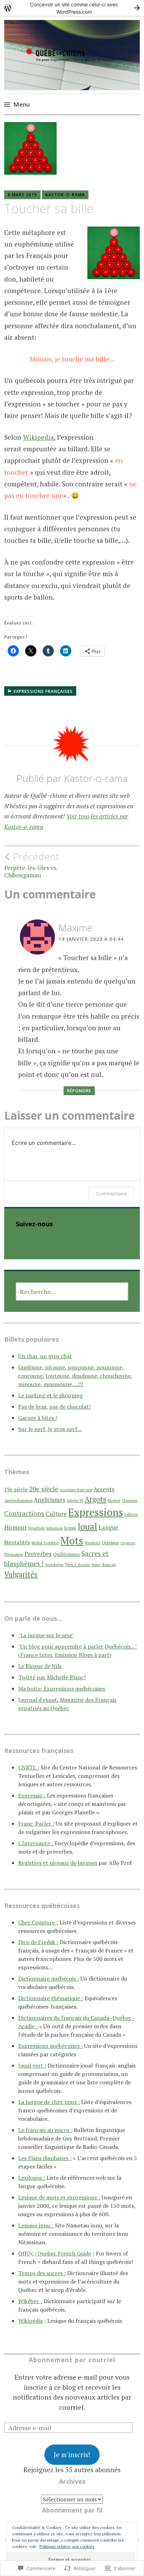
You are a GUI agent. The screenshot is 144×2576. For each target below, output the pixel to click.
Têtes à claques (77, 1565)
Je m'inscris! (72, 2454)
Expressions (96, 1512)
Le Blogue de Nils (40, 1666)
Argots (95, 1499)
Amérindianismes (18, 1501)
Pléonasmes (14, 1555)
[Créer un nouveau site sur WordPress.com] (72, 8)
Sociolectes (54, 1565)
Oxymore (128, 1543)
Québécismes (67, 1554)
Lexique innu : (36, 2225)
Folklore (131, 1515)
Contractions (24, 1513)
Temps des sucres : (42, 2273)
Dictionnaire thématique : (51, 1998)
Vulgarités (21, 1574)
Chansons (129, 1501)
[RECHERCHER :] (72, 1292)
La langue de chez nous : (49, 2102)
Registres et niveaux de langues (58, 1863)
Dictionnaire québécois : (49, 1978)
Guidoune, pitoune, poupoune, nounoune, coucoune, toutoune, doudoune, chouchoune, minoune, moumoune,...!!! (75, 1376)
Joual (87, 1526)
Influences (54, 1528)
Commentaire (111, 1193)
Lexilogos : (32, 2178)
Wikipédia (30, 2321)
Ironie (70, 1528)
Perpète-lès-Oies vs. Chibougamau (32, 865)
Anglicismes (49, 1500)
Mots (72, 1540)
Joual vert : (32, 2065)
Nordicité (92, 1543)
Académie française (76, 1490)
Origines (110, 1543)
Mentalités (17, 1542)
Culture (56, 1514)
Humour (16, 1527)
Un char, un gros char (45, 1356)
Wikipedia (38, 437)
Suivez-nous (34, 1224)
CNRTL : (29, 1767)
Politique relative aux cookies (67, 2546)
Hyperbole (37, 1528)
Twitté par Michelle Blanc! (52, 1677)
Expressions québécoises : (51, 2046)
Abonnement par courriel (72, 2360)
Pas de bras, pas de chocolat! (54, 1407)
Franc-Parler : (36, 1823)
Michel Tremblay (45, 1543)
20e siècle (44, 1489)
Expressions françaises (43, 691)
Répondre (79, 1091)
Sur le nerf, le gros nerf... (50, 1429)
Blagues (114, 1501)
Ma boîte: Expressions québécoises (62, 1688)
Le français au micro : (45, 2130)
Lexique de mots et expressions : (59, 2197)
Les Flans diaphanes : (45, 2158)
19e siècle (16, 1489)
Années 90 (75, 1501)
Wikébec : (30, 2301)
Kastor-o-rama (65, 195)
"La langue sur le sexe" (46, 1635)
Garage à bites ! (38, 1418)
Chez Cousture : (38, 1922)
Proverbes (38, 1554)
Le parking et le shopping (51, 1395)
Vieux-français (103, 1565)
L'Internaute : (36, 1843)
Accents (104, 1489)
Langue (108, 1528)
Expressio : (32, 1795)
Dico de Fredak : (38, 1942)
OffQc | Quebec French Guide (55, 2253)
